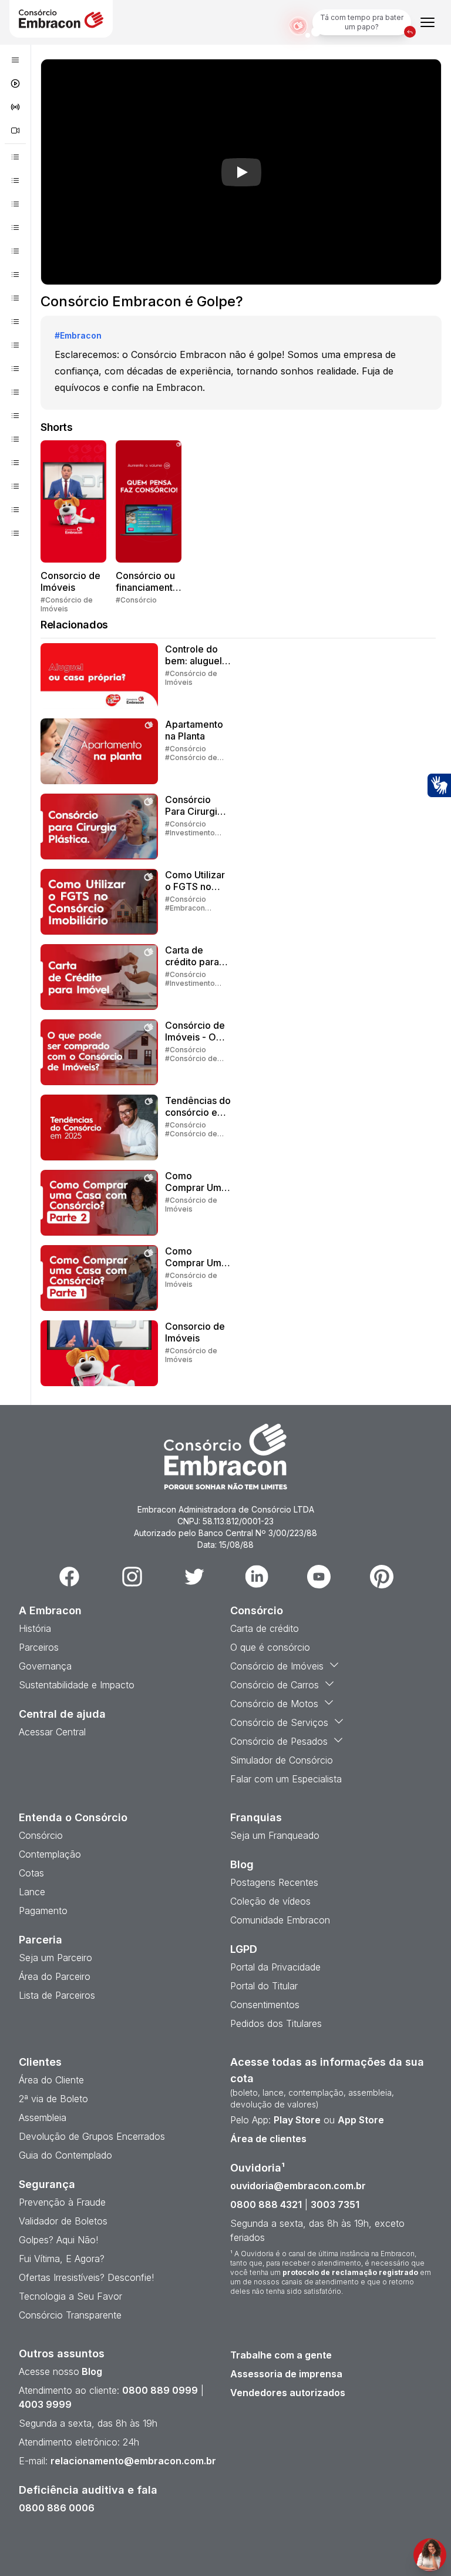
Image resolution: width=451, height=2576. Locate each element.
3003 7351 (335, 2204)
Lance (32, 1892)
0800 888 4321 (266, 2204)
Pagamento (43, 1911)
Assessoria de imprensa (286, 2374)
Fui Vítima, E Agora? (62, 2259)
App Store (361, 2120)
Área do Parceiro (55, 1976)
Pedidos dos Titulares (276, 2023)
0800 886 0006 (57, 2508)
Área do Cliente (51, 2080)
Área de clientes (268, 2139)
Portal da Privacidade (275, 1967)
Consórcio (41, 1835)
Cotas (31, 1873)
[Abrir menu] (428, 22)
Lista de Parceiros (57, 1995)
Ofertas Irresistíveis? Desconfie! (86, 2277)
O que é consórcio (270, 1647)
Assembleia (43, 2117)
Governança (45, 1666)
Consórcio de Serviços (279, 1722)
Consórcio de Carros (275, 1685)
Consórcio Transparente (70, 2315)
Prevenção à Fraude (62, 2202)
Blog (91, 2371)
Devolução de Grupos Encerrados (92, 2136)
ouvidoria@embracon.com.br (298, 2186)
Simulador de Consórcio (282, 1760)
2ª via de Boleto (53, 2099)
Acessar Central (52, 1732)
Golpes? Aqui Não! (58, 2240)
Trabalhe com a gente (281, 2355)
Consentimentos (265, 2005)
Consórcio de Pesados (279, 1741)
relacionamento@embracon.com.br (133, 2461)
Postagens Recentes (274, 1882)
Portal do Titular (264, 1986)
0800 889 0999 (160, 2390)
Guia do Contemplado (65, 2155)
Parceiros (39, 1647)
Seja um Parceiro (55, 1958)
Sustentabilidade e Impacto (77, 1685)
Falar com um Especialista (286, 1779)
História (35, 1628)
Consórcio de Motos (274, 1704)
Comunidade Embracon (280, 1920)
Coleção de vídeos (270, 1901)
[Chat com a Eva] (430, 2555)
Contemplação (50, 1854)
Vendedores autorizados (288, 2393)
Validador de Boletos (63, 2221)
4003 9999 (45, 2404)
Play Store (297, 2120)
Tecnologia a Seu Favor (70, 2296)
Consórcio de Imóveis (277, 1666)
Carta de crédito (265, 1628)
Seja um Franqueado (275, 1835)
